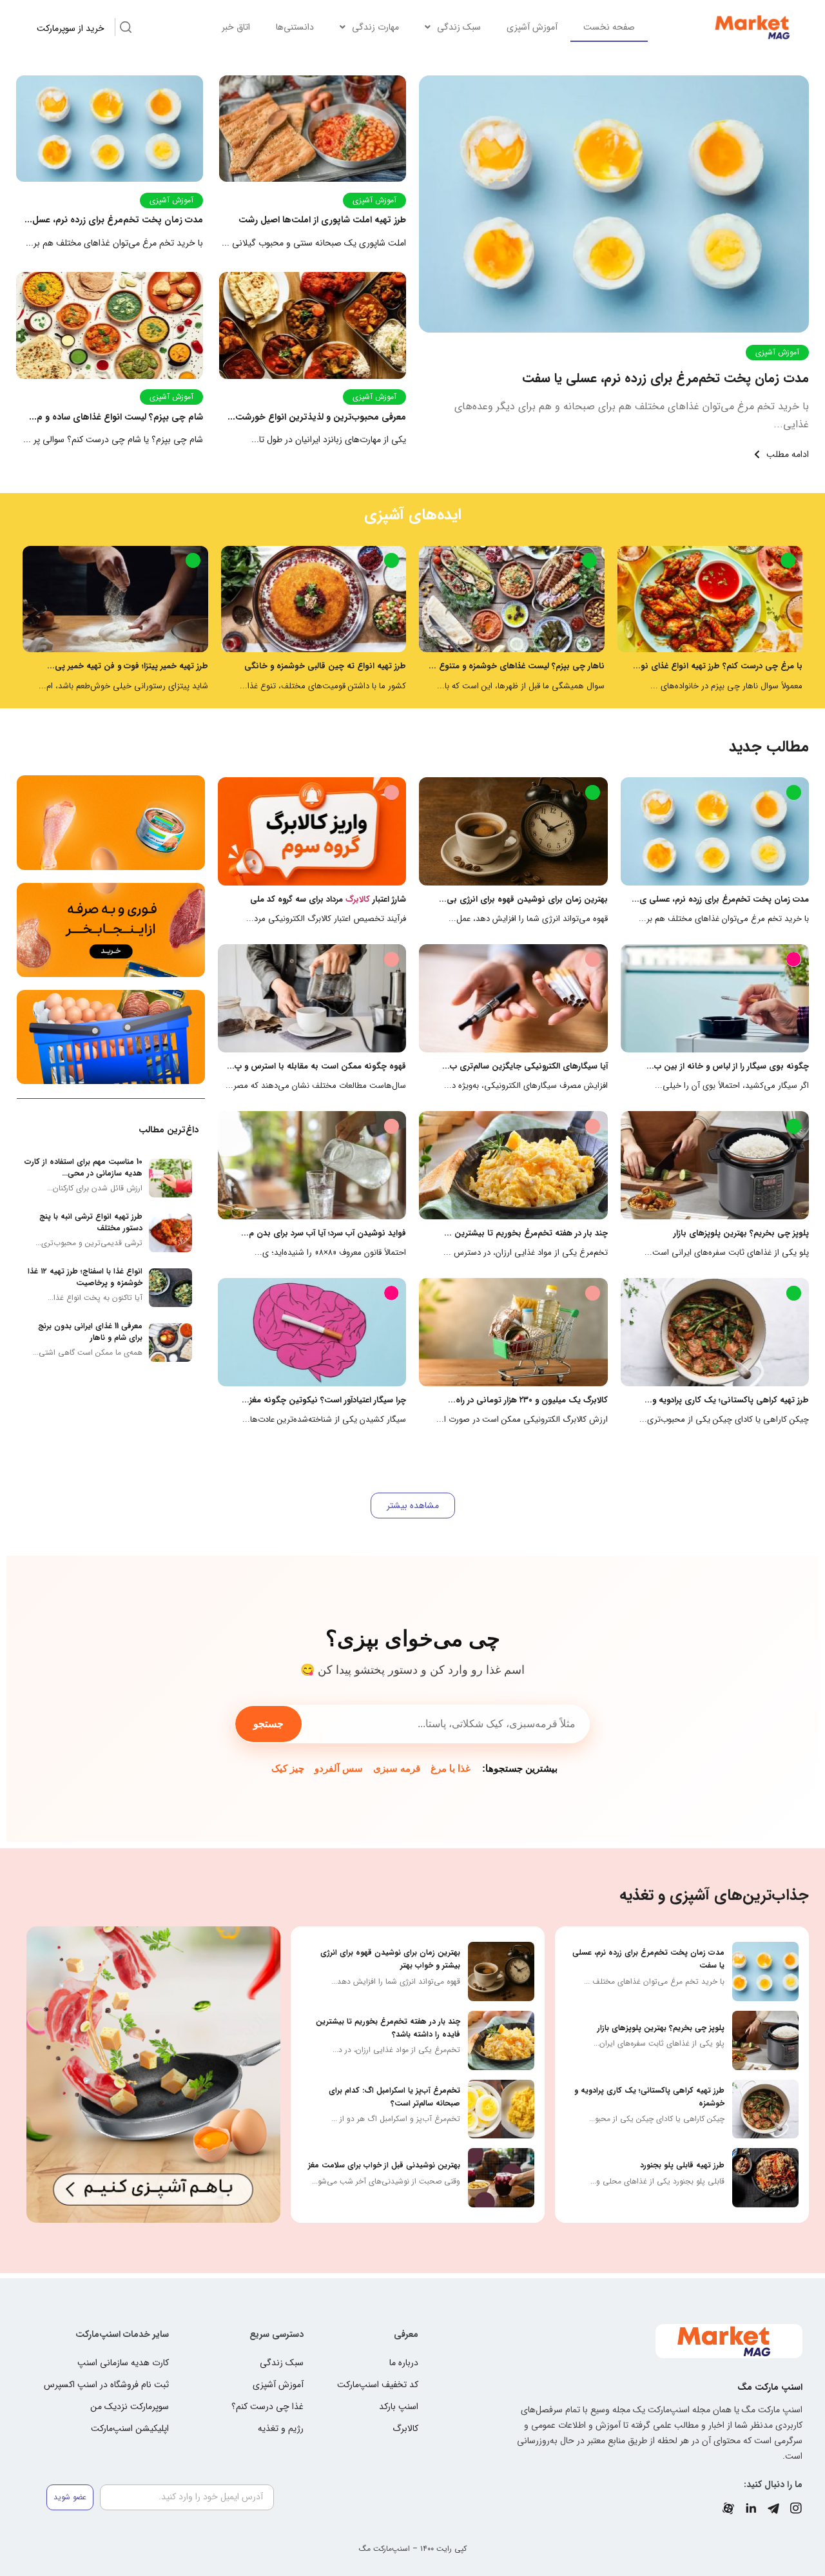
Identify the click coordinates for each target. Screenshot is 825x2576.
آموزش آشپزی (532, 27)
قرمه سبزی (397, 1768)
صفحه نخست (609, 27)
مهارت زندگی (375, 27)
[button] (413, 1506)
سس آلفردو (339, 1768)
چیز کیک (288, 1768)
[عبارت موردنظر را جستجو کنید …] (126, 29)
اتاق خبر (236, 27)
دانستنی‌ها (295, 27)
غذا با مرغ (451, 1768)
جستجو (268, 1724)
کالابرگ (358, 899)
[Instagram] (796, 2508)
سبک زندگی (459, 27)
